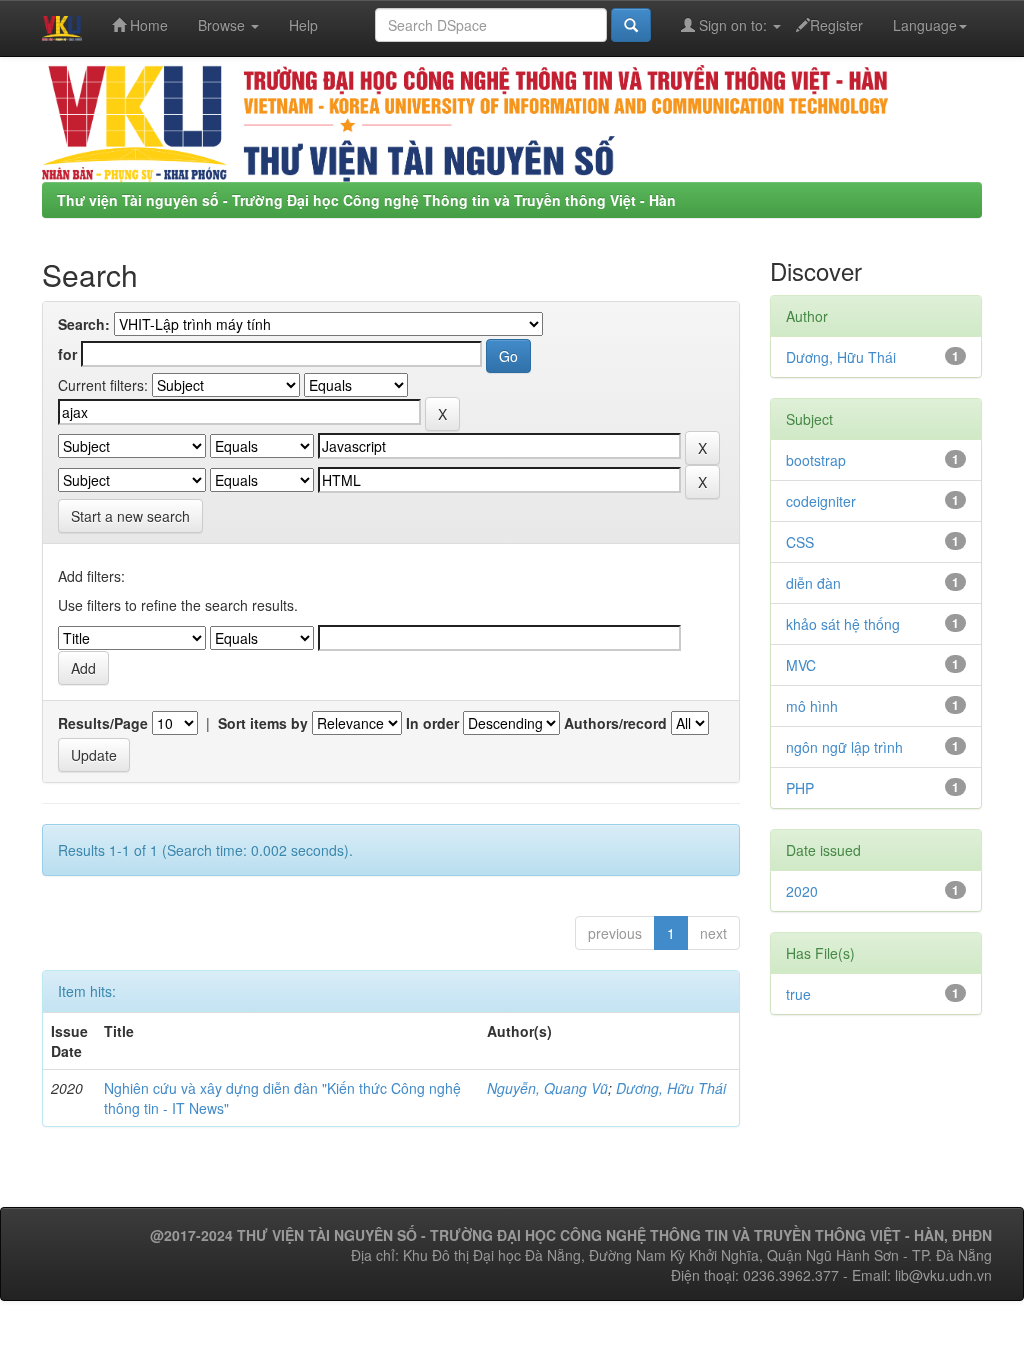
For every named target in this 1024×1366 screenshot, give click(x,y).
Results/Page (103, 723)
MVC (801, 665)
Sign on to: (733, 25)
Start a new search (130, 516)
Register (836, 25)
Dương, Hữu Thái (671, 1088)
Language (925, 25)
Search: (84, 324)
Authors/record (615, 723)
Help (303, 25)
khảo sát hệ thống (843, 624)
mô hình (812, 706)
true (798, 994)
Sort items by (263, 723)
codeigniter (821, 501)
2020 (802, 891)
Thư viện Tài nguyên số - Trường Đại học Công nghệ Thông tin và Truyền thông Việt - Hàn (366, 200)
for (67, 354)
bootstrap (816, 460)
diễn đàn (813, 583)
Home (147, 25)
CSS (800, 542)
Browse (223, 25)
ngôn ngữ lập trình (844, 747)
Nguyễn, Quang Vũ (547, 1088)
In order (432, 723)
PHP (800, 788)
